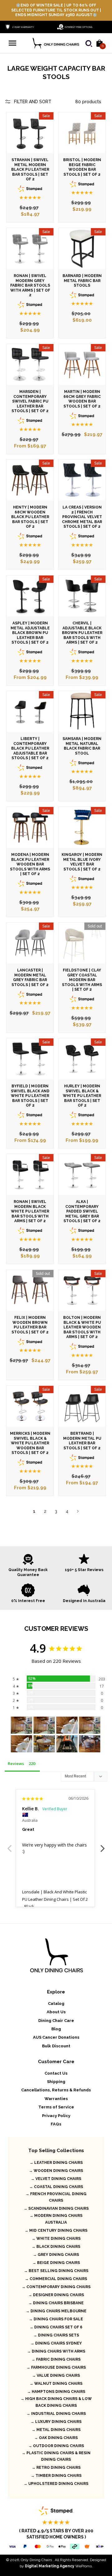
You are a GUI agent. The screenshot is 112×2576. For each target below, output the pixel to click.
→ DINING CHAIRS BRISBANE (56, 2303)
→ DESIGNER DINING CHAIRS (56, 2295)
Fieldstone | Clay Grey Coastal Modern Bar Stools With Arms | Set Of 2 (82, 980)
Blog (56, 2029)
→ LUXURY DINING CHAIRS (56, 2422)
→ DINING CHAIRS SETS (56, 2335)
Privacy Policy (56, 2116)
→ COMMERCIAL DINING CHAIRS (56, 2279)
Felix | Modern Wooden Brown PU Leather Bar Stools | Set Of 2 (30, 1325)
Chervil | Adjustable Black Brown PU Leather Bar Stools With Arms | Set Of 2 (82, 633)
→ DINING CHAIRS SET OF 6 (56, 2327)
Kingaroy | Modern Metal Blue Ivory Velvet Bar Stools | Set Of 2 (82, 862)
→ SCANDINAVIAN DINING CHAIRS (56, 2208)
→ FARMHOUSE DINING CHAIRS (56, 2367)
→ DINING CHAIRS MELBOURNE (56, 2311)
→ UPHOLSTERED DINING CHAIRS (56, 2484)
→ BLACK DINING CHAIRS (56, 2247)
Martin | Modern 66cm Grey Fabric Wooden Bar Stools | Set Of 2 (82, 399)
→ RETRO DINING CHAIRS (56, 2468)
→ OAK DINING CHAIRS (56, 2438)
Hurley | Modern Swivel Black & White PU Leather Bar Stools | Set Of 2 (82, 1096)
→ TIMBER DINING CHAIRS (56, 2476)
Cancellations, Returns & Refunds (56, 2090)
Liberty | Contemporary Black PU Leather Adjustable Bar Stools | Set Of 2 (30, 748)
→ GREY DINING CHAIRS (56, 2255)
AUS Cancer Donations (56, 2037)
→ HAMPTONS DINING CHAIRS (56, 2392)
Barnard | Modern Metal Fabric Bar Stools (82, 281)
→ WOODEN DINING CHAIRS (56, 2171)
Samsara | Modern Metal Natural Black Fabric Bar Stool (82, 746)
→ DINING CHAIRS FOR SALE (56, 2319)
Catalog (56, 2004)
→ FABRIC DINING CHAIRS (56, 2359)
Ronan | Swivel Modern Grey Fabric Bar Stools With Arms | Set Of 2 (30, 285)
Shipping (56, 2082)
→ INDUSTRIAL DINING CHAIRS (56, 2414)
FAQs (56, 2124)
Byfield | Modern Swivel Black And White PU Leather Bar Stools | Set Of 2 (30, 1096)
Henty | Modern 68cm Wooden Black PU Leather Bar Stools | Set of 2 (30, 517)
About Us (56, 2012)
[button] (12, 43)
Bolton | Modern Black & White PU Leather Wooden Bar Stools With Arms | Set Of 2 (82, 1327)
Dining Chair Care (56, 2021)
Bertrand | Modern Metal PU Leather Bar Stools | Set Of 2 (82, 1441)
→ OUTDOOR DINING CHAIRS (56, 2446)
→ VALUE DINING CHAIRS (56, 2376)
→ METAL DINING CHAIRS (56, 2430)
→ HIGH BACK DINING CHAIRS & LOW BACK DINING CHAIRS (56, 2402)
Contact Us (56, 2073)
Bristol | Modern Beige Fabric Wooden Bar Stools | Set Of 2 (82, 167)
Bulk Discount (56, 2046)
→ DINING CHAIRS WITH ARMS (56, 2351)
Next (78, 1511)
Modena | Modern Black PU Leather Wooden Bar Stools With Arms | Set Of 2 (30, 864)
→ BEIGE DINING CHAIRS (56, 2263)
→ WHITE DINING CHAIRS (56, 2239)
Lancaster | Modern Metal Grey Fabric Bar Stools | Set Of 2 (30, 978)
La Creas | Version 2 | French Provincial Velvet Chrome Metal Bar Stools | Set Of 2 (82, 517)
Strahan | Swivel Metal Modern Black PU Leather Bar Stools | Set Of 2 (30, 170)
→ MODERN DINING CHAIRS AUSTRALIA (56, 2219)
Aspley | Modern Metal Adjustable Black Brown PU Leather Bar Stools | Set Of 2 (30, 633)
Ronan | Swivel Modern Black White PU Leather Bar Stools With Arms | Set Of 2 (30, 1211)
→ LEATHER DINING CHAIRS (56, 2163)
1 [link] (34, 1511)
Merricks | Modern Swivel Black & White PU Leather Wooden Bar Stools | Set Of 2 (30, 1443)
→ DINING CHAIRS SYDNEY (56, 2343)
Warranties (56, 2099)
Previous (9, 1845)
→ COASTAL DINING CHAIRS (56, 2187)
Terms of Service (56, 2107)
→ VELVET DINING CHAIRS (56, 2179)
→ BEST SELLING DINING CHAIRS (56, 2271)
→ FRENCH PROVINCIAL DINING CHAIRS (56, 2197)
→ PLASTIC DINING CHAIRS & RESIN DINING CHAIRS (56, 2456)
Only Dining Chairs (36, 2560)
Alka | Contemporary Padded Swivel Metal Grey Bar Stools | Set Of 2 (82, 1211)
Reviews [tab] (16, 1764)
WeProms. (59, 2566)
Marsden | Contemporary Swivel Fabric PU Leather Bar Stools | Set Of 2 (30, 401)
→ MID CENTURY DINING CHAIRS (56, 2230)
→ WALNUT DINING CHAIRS (56, 2384)
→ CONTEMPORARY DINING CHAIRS (56, 2287)
